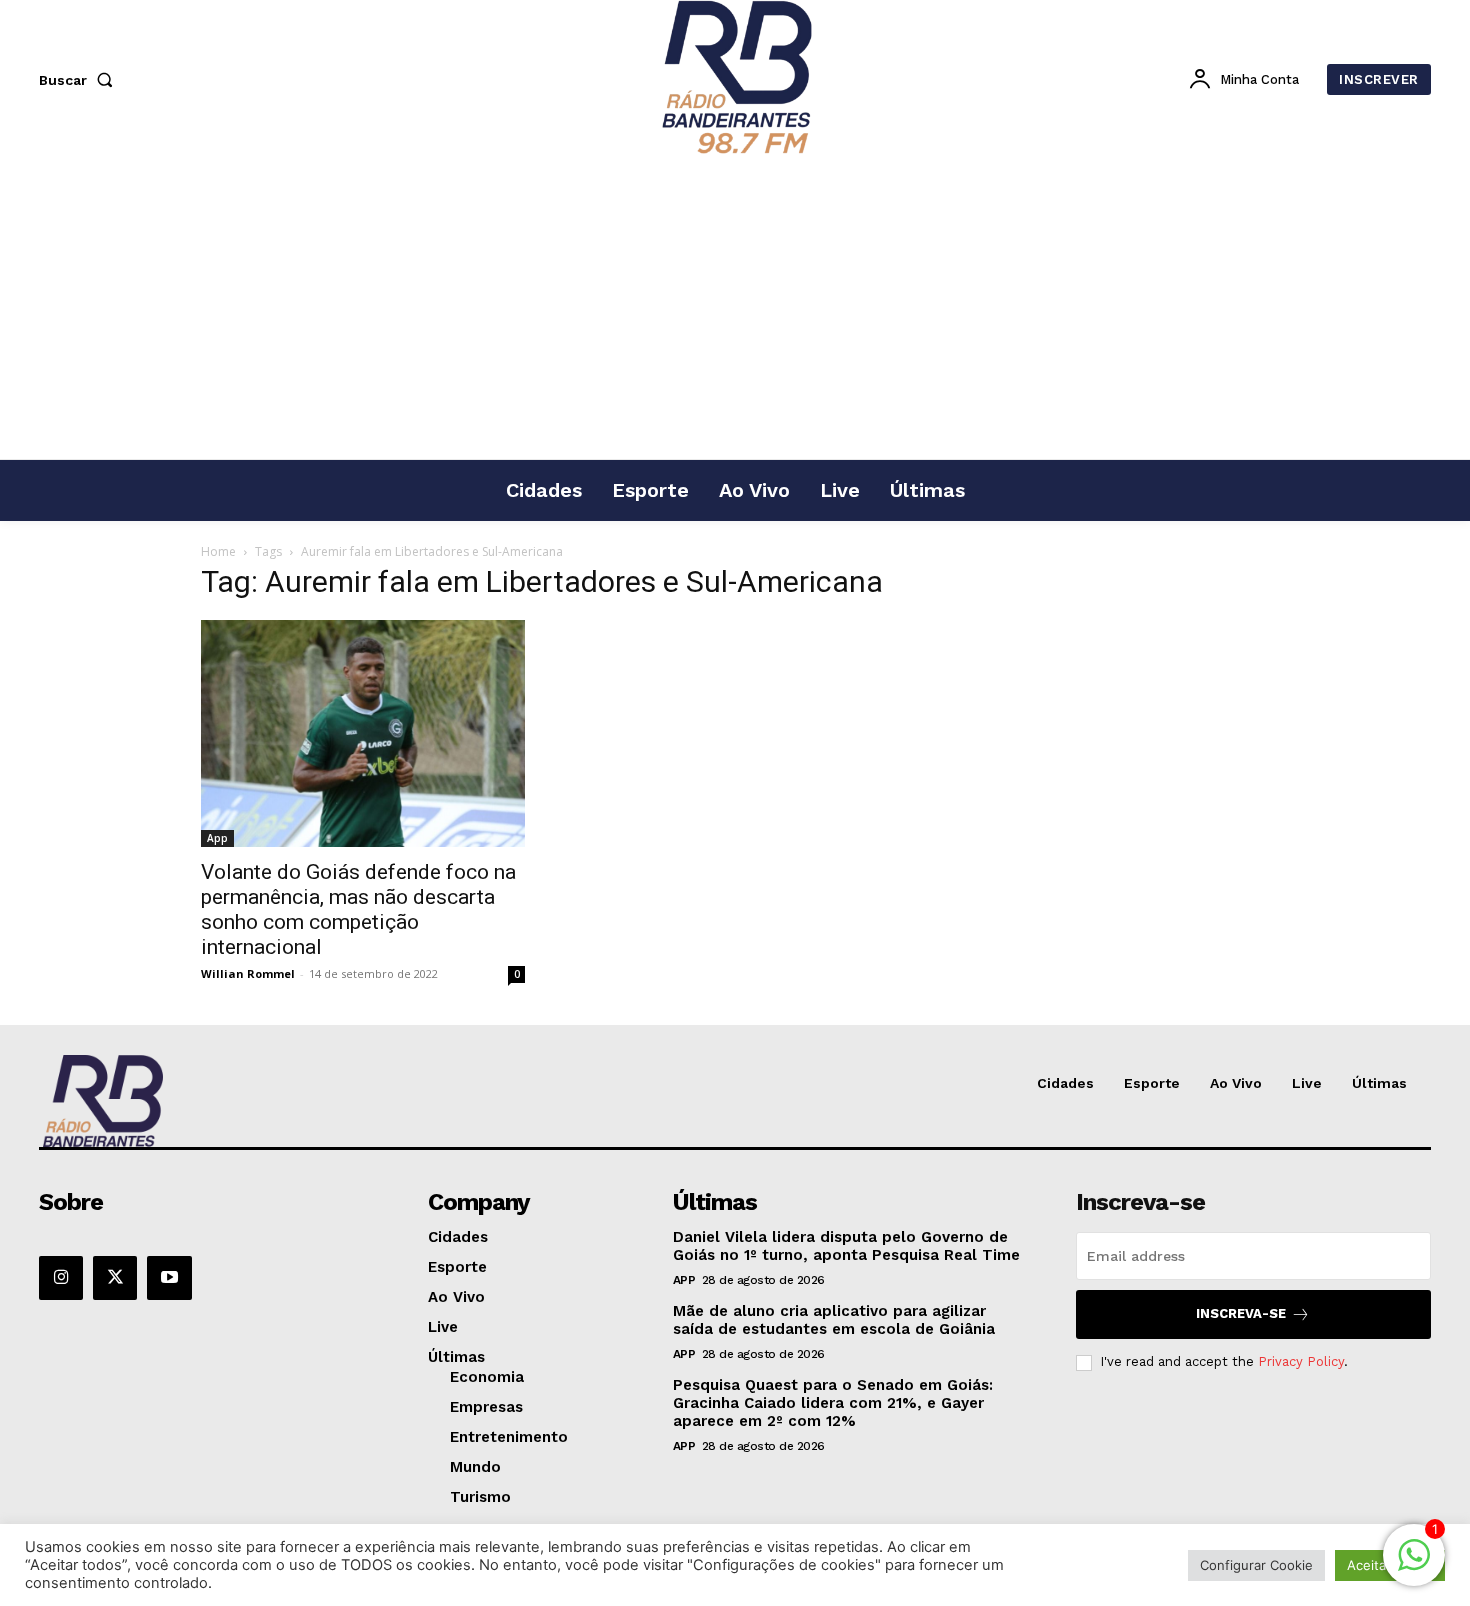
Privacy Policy (1301, 1361)
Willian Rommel (248, 973)
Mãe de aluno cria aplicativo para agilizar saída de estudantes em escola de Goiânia (834, 1320)
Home (218, 551)
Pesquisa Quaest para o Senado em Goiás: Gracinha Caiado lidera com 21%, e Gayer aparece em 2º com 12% (833, 1403)
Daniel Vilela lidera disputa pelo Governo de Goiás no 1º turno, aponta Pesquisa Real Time (846, 1246)
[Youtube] (169, 1278)
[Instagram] (61, 1278)
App (217, 838)
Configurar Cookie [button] (1256, 1565)
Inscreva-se (1241, 1313)
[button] (80, 80)
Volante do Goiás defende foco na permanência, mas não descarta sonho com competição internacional (358, 909)
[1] (1414, 1565)
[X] (115, 1278)
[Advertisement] (735, 309)
